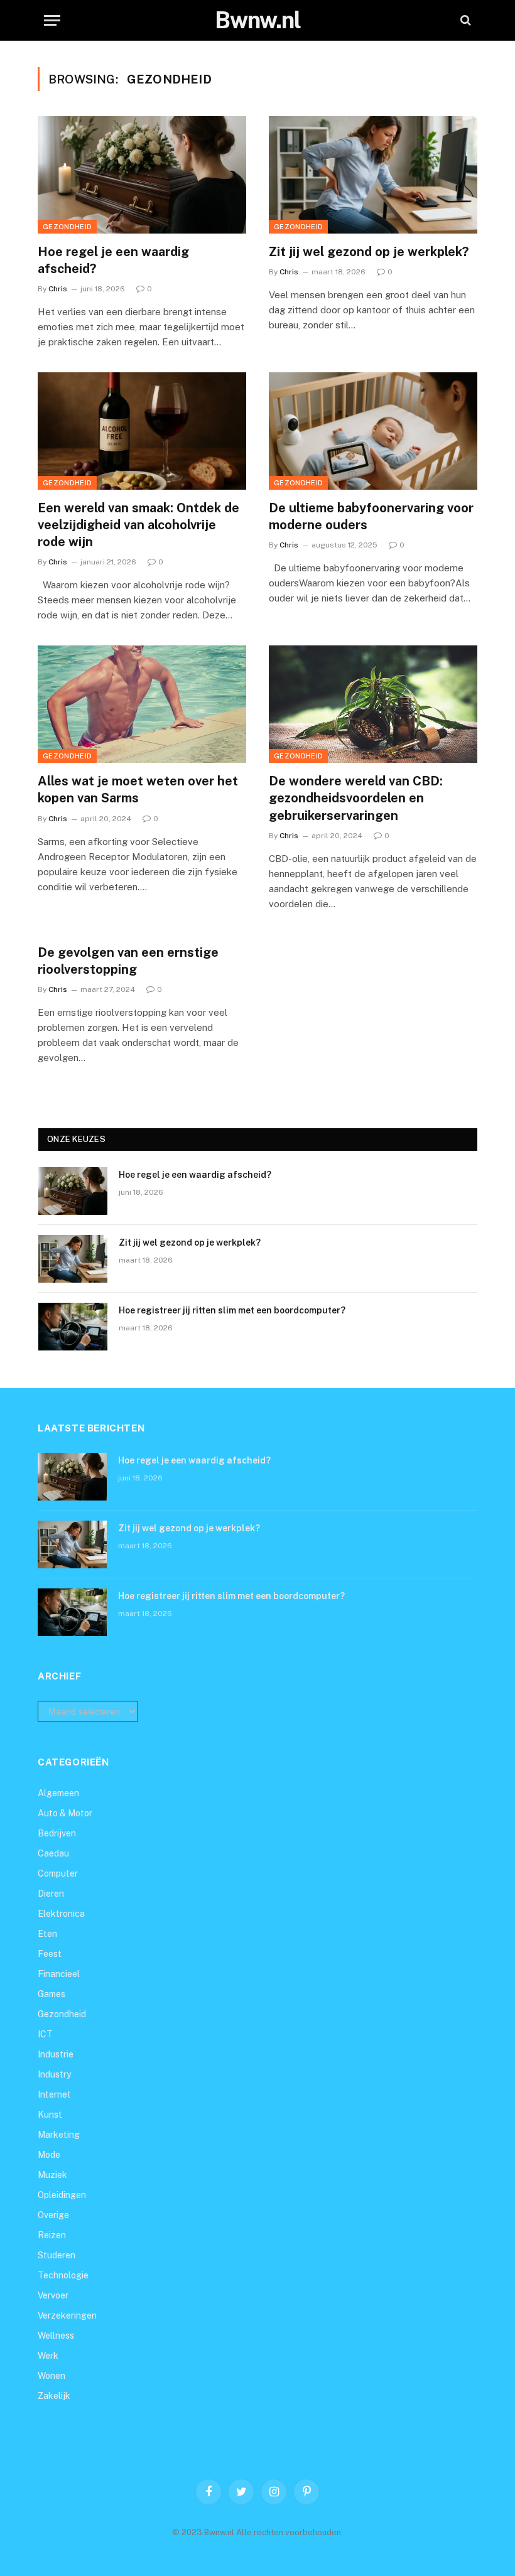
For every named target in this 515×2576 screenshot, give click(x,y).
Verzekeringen (67, 2315)
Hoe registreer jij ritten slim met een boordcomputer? (232, 1310)
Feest (50, 1954)
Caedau (53, 1853)
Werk (48, 2356)
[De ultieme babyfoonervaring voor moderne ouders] (373, 431)
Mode (49, 2155)
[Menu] (52, 20)
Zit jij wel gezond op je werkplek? (369, 252)
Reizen (52, 2235)
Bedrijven (57, 1833)
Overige (53, 2215)
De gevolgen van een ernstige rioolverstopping (128, 961)
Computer (58, 1873)
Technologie (63, 2275)
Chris (58, 289)
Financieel (59, 1974)
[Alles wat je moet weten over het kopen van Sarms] (142, 704)
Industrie (56, 2054)
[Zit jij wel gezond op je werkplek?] (373, 175)
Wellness (56, 2336)
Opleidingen (62, 2195)
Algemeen (58, 1793)
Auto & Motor (65, 1813)
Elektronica (61, 1914)
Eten (47, 1934)
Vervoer (53, 2295)
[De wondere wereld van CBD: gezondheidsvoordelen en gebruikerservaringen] (373, 704)
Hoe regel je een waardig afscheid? (113, 260)
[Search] (464, 20)
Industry (54, 2074)
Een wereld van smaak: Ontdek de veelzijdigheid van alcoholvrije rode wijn (138, 525)
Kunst (50, 2115)
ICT (45, 2034)
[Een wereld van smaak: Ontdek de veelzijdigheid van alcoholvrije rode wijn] (142, 431)
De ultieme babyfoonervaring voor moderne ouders (371, 516)
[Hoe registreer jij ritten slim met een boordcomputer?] (73, 1327)
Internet (54, 2094)
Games (51, 1994)
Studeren (57, 2255)
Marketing (59, 2135)
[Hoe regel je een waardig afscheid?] (142, 175)
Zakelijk (54, 2396)
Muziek (52, 2175)
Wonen (51, 2376)
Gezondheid (67, 227)
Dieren (51, 1894)
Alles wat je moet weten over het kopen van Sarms (138, 790)
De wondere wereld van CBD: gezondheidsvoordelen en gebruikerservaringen (356, 798)
